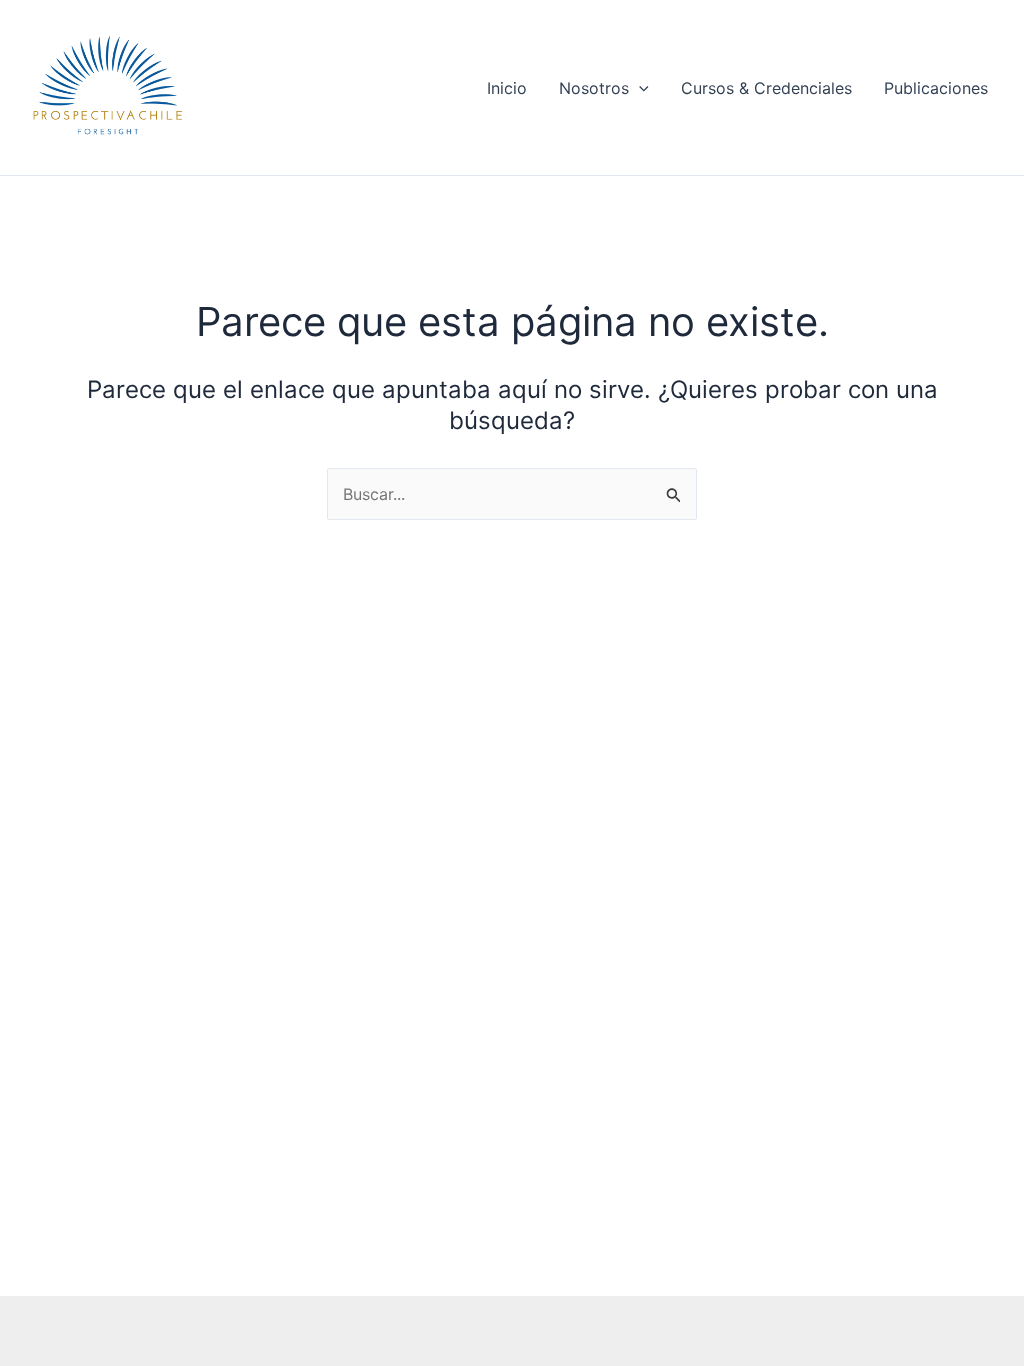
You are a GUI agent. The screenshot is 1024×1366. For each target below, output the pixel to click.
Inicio (507, 88)
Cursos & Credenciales (766, 88)
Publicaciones (936, 88)
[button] (639, 88)
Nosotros (594, 88)
